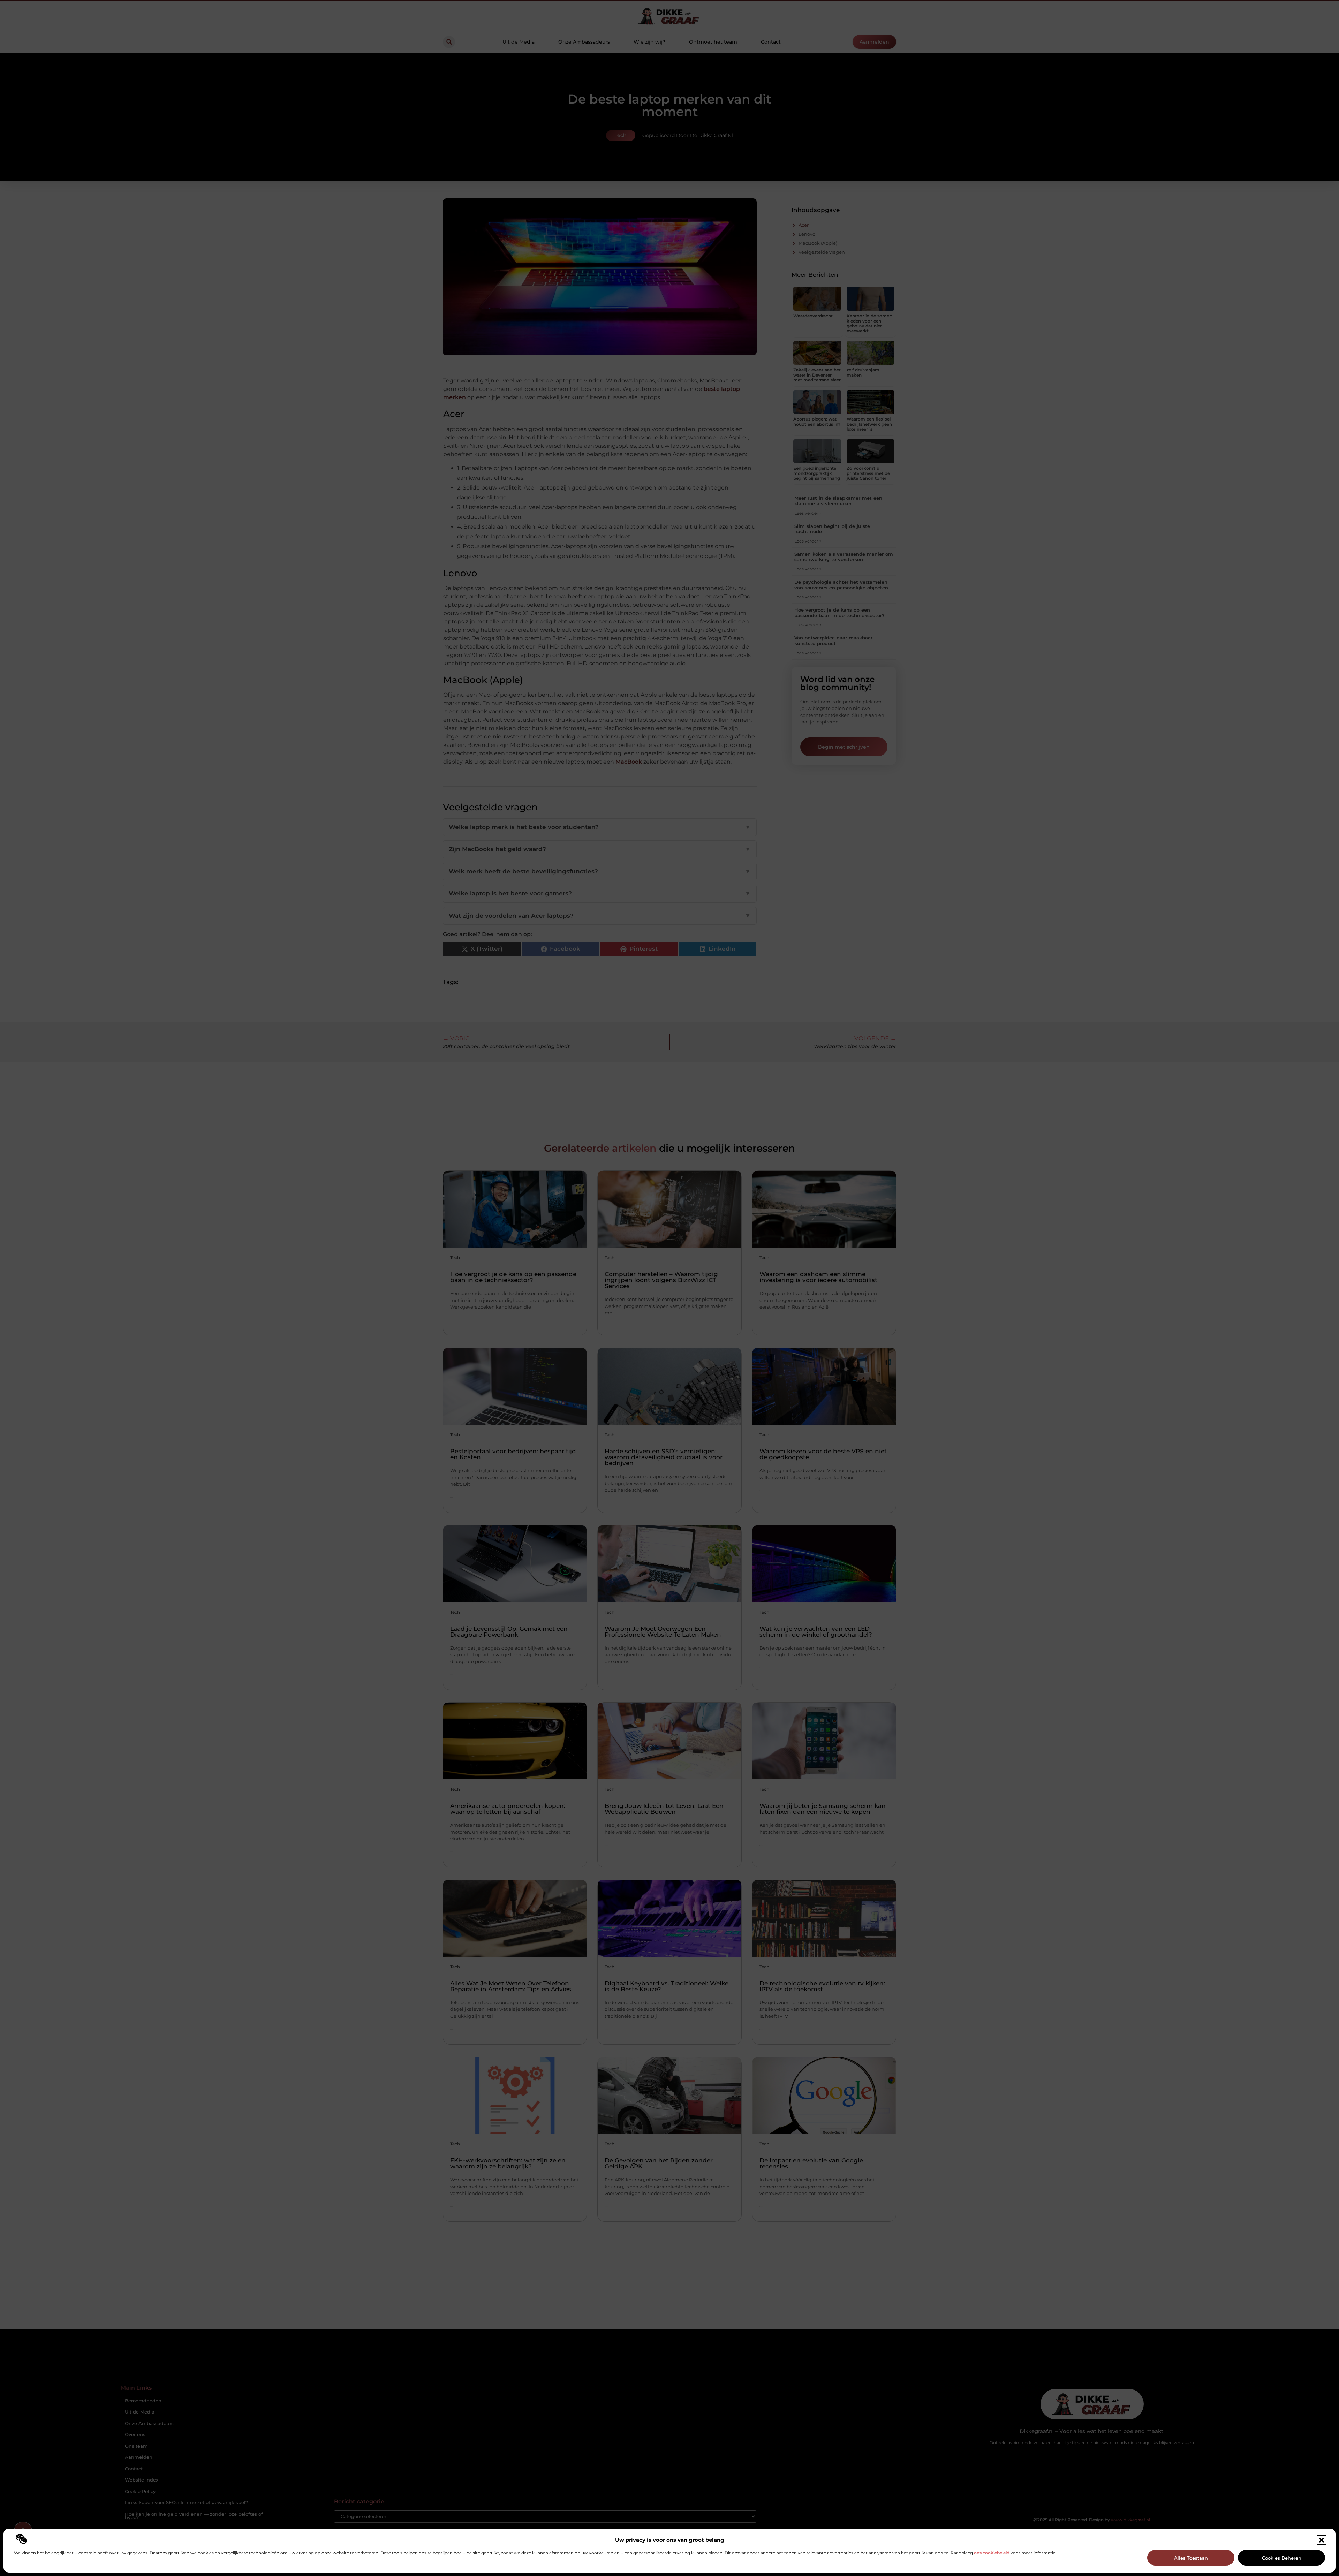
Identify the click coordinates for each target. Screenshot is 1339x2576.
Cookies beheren (1282, 2558)
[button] (1322, 2540)
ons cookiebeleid (992, 2553)
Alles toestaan (1191, 2558)
